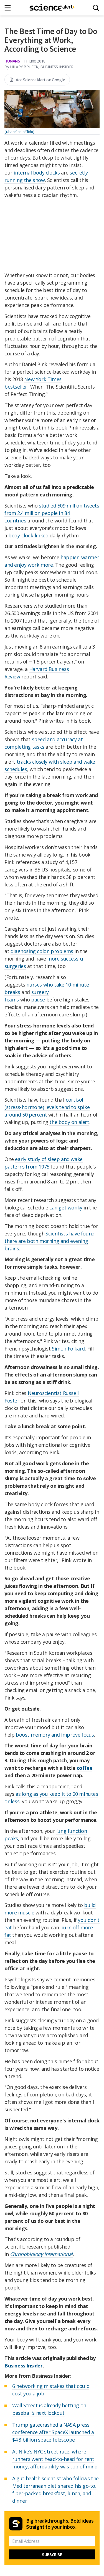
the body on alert (69, 1122)
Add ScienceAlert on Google (40, 80)
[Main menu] (9, 8)
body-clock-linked (28, 535)
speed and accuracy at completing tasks (44, 743)
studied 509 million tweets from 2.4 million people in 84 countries (52, 513)
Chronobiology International (41, 2254)
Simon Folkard (68, 1349)
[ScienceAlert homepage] (52, 8)
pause (38, 1000)
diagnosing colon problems (42, 951)
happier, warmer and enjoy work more (52, 561)
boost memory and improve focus (55, 1735)
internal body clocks (37, 173)
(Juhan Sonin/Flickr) (19, 132)
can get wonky (66, 1208)
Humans (12, 61)
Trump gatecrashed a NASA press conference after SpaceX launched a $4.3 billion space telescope (53, 2432)
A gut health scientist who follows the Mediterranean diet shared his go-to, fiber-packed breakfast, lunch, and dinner (55, 2490)
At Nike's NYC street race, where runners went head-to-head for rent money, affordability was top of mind (55, 2459)
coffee (85, 1768)
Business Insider (24, 2366)
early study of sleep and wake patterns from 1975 (44, 1163)
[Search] (96, 8)
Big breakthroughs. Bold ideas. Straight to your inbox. (60, 2524)
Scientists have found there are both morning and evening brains (50, 1241)
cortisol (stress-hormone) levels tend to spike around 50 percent (47, 1107)
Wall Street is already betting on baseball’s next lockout (49, 2409)
